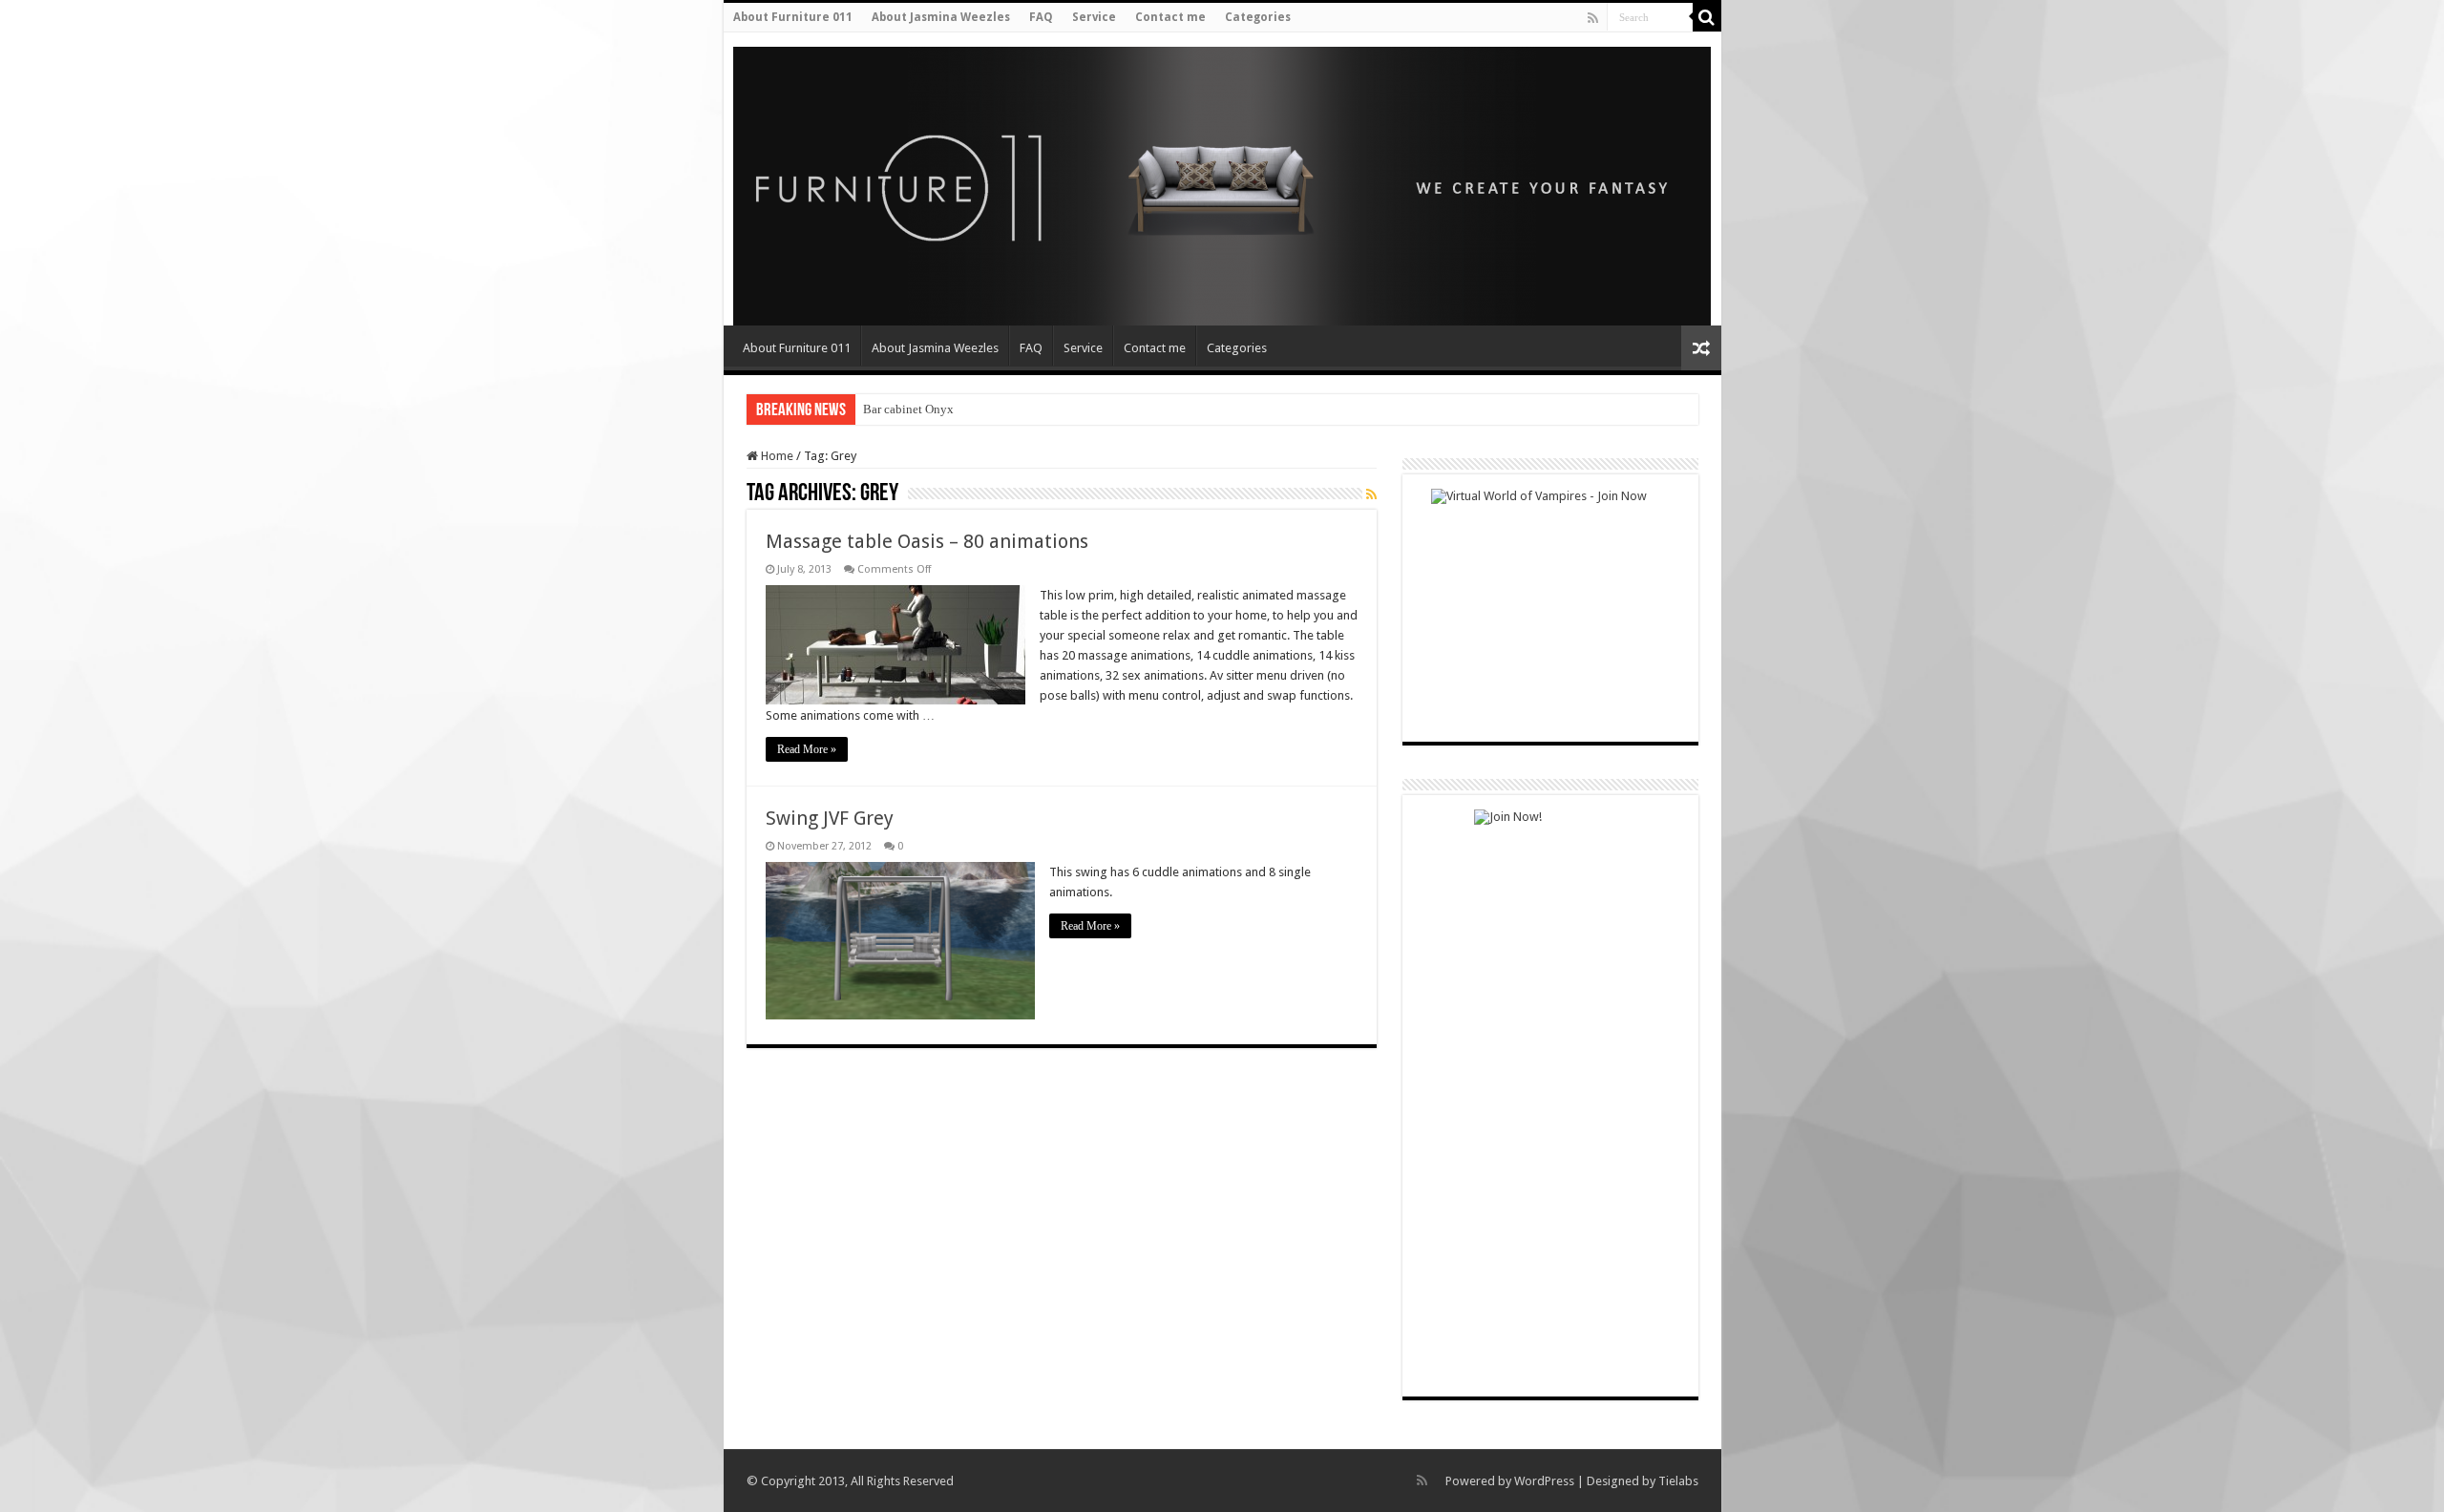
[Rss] (1593, 18)
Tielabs (1678, 1481)
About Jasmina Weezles (941, 17)
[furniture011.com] (860, 180)
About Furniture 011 (793, 17)
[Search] (1707, 17)
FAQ (1041, 17)
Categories (1258, 17)
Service (1094, 17)
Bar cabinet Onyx (908, 409)
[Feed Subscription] (1371, 494)
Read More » (807, 749)
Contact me (1170, 17)
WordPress (1544, 1481)
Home (776, 456)
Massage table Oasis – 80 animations (927, 541)
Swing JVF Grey (830, 818)
